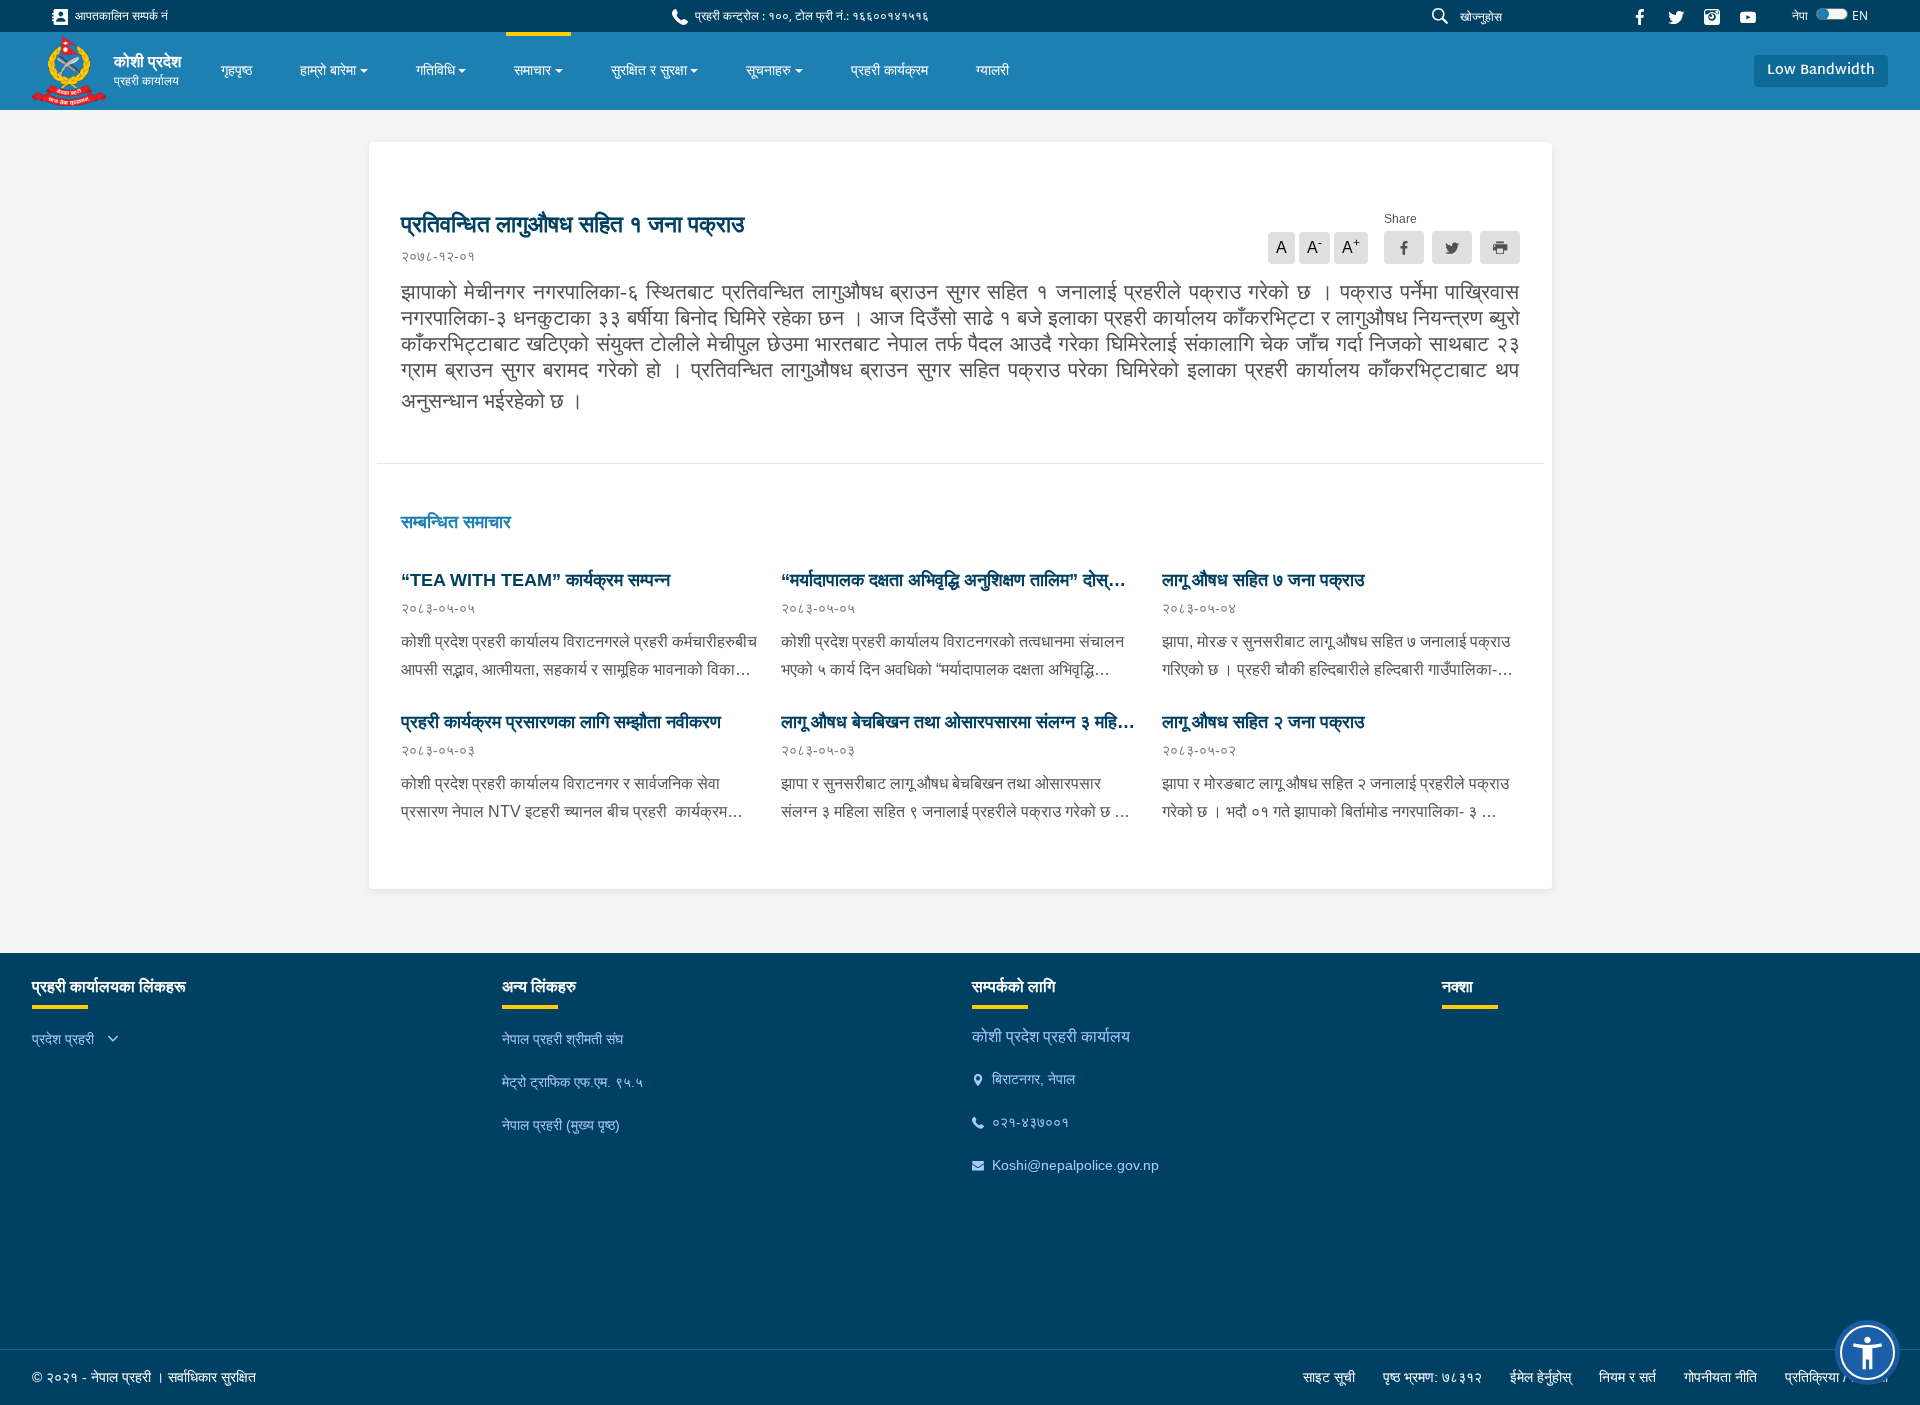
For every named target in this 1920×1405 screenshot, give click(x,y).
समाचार (532, 70)
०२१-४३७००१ (1028, 1122)
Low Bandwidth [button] (1821, 70)
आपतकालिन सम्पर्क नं (120, 15)
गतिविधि (435, 70)
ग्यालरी (992, 70)
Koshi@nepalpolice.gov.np (1073, 1165)
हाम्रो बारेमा (328, 70)
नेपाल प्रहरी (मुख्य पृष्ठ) (561, 1125)
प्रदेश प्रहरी (63, 1039)
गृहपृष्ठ (236, 70)
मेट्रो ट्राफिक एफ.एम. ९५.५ (572, 1082)
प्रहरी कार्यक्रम (889, 70)
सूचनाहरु (768, 70)
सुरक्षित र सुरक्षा (649, 70)
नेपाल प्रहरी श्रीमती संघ (562, 1039)
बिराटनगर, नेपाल (1031, 1079)
